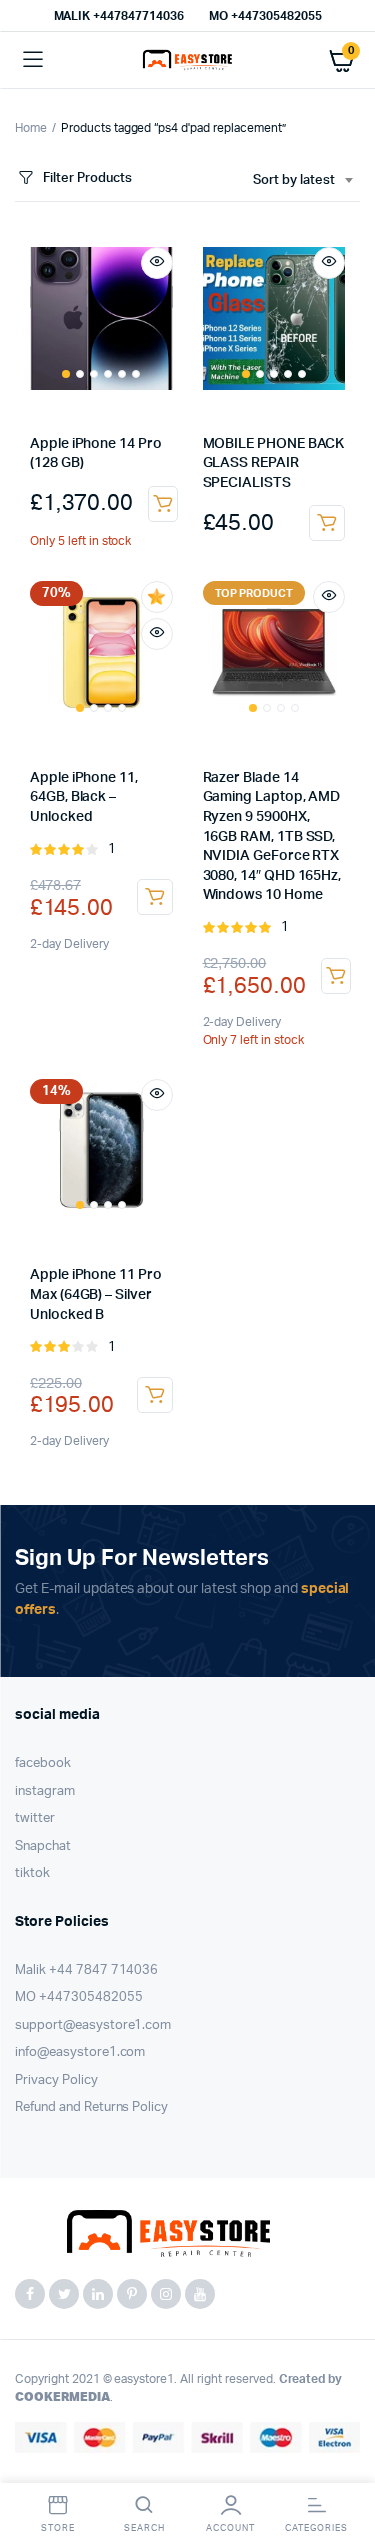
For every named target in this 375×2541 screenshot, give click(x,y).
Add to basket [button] (163, 504)
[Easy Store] (187, 60)
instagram (45, 1791)
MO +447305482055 (265, 16)
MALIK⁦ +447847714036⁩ (119, 16)
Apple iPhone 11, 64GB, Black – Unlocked (84, 797)
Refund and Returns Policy (91, 2107)
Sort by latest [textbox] (294, 180)
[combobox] (302, 181)
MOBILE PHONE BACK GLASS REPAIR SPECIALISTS (274, 463)
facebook (43, 1763)
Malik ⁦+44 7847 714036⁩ (86, 1970)
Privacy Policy (56, 2080)
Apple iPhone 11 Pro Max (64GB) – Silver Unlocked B (96, 1294)
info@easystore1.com (80, 2052)
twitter (35, 1818)
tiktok (32, 1873)
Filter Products (87, 178)
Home (31, 128)
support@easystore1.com (93, 2025)
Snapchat (43, 1846)
